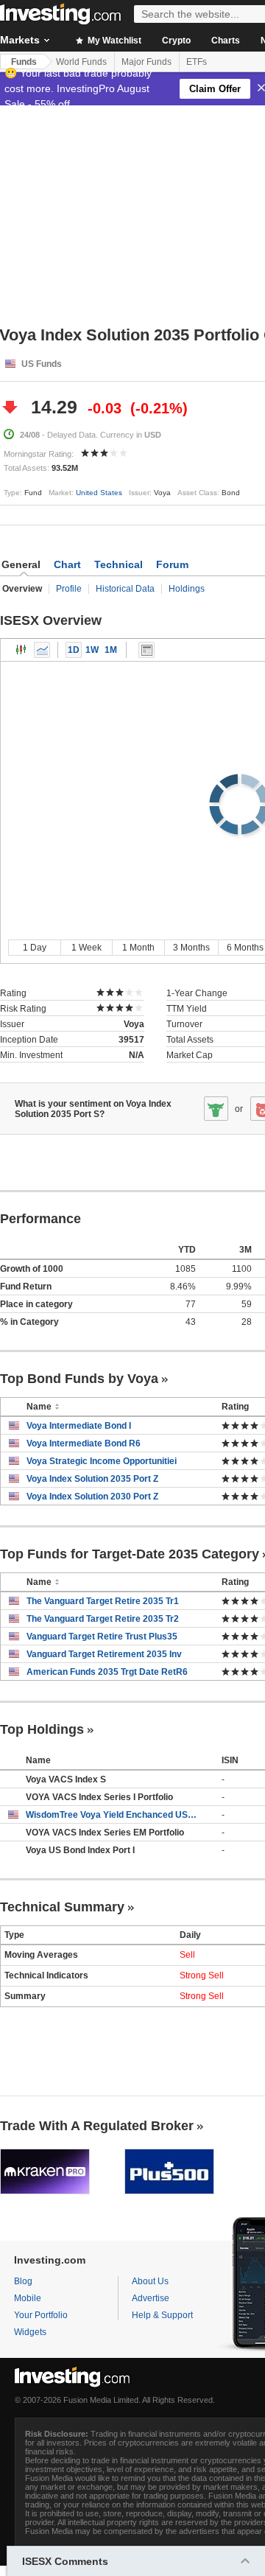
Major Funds (146, 62)
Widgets (30, 2332)
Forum (172, 564)
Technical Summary (62, 1907)
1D (74, 650)
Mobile (28, 2298)
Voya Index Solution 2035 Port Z (92, 1479)
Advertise (151, 2298)
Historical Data (125, 589)
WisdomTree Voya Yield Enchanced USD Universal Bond (113, 1815)
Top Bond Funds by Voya (79, 1379)
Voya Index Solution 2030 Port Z (92, 1497)
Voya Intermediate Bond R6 (84, 1443)
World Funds (81, 62)
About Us (150, 2281)
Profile (69, 589)
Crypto (176, 41)
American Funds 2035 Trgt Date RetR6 (107, 1672)
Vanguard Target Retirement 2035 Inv (104, 1654)
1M (111, 650)
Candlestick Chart (21, 650)
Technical (119, 564)
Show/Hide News (146, 650)
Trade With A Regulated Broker (97, 2126)
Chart (67, 564)
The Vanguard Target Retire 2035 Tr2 (103, 1619)
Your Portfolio (41, 2315)
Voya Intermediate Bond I (79, 1426)
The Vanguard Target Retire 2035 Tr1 (103, 1601)
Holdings (187, 589)
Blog (23, 2281)
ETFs (197, 62)
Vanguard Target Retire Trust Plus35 (102, 1637)
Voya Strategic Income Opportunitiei (102, 1461)
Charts (226, 41)
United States (99, 493)
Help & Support (162, 2315)
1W (92, 650)
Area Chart (42, 650)
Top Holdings (42, 1729)
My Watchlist (113, 41)
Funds (24, 62)
